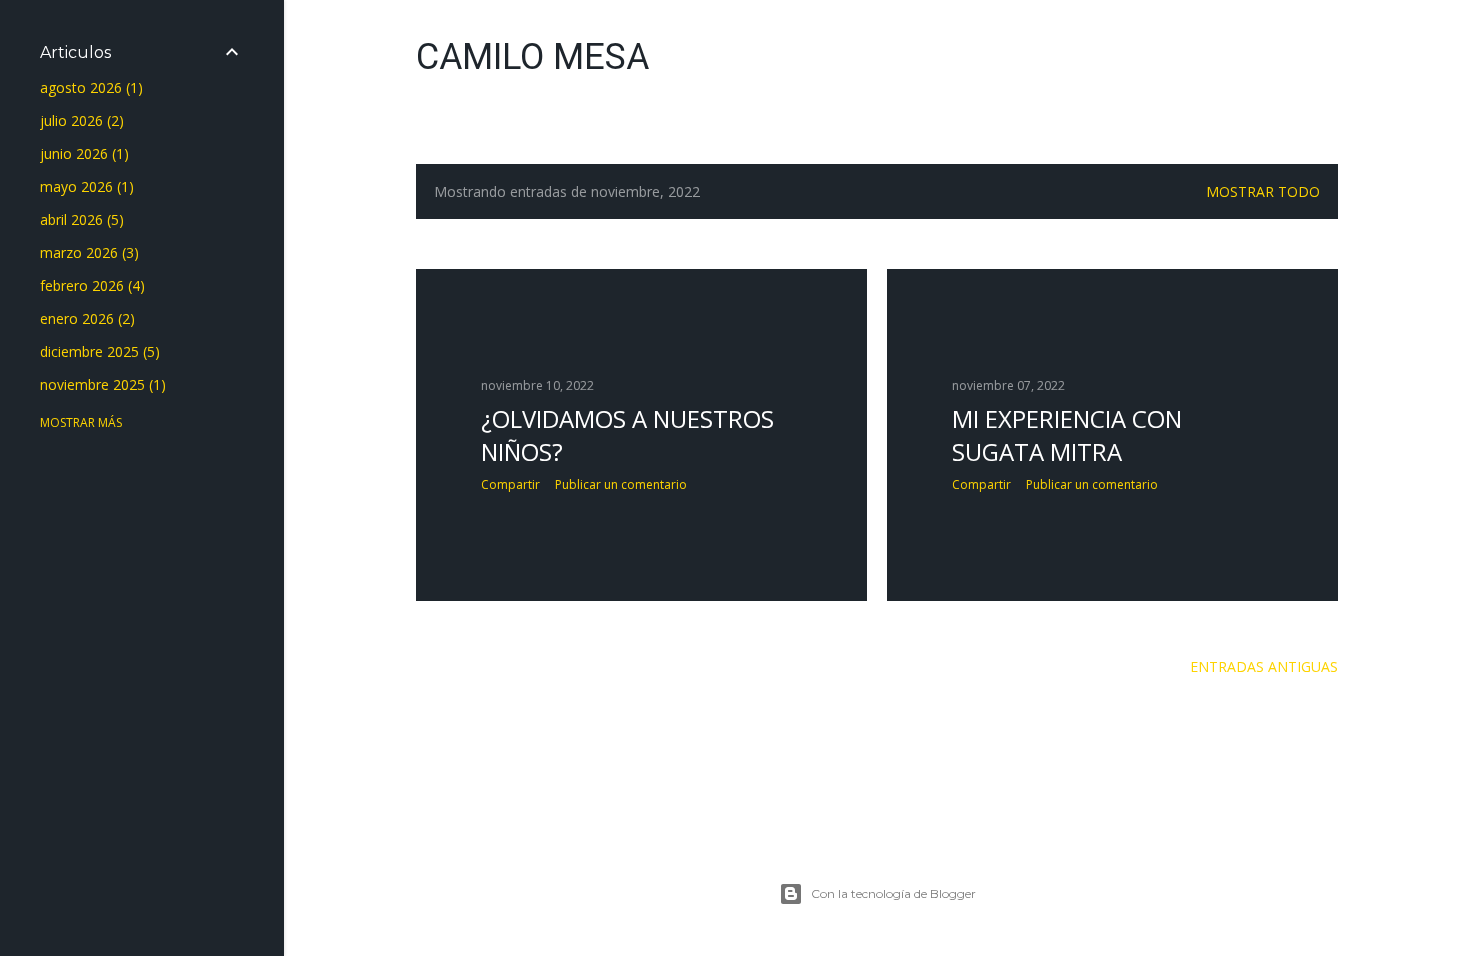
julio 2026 (79, 120)
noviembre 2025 (100, 384)
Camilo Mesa (532, 57)
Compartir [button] (510, 484)
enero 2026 (85, 318)
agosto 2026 (89, 87)
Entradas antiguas (1264, 666)
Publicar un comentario (621, 484)
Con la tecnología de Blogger (893, 893)
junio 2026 (82, 153)
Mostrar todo (1263, 191)
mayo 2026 (84, 186)
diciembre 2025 (97, 351)
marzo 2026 (87, 252)
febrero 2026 (90, 285)
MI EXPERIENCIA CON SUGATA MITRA (1067, 435)
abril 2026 (79, 219)
